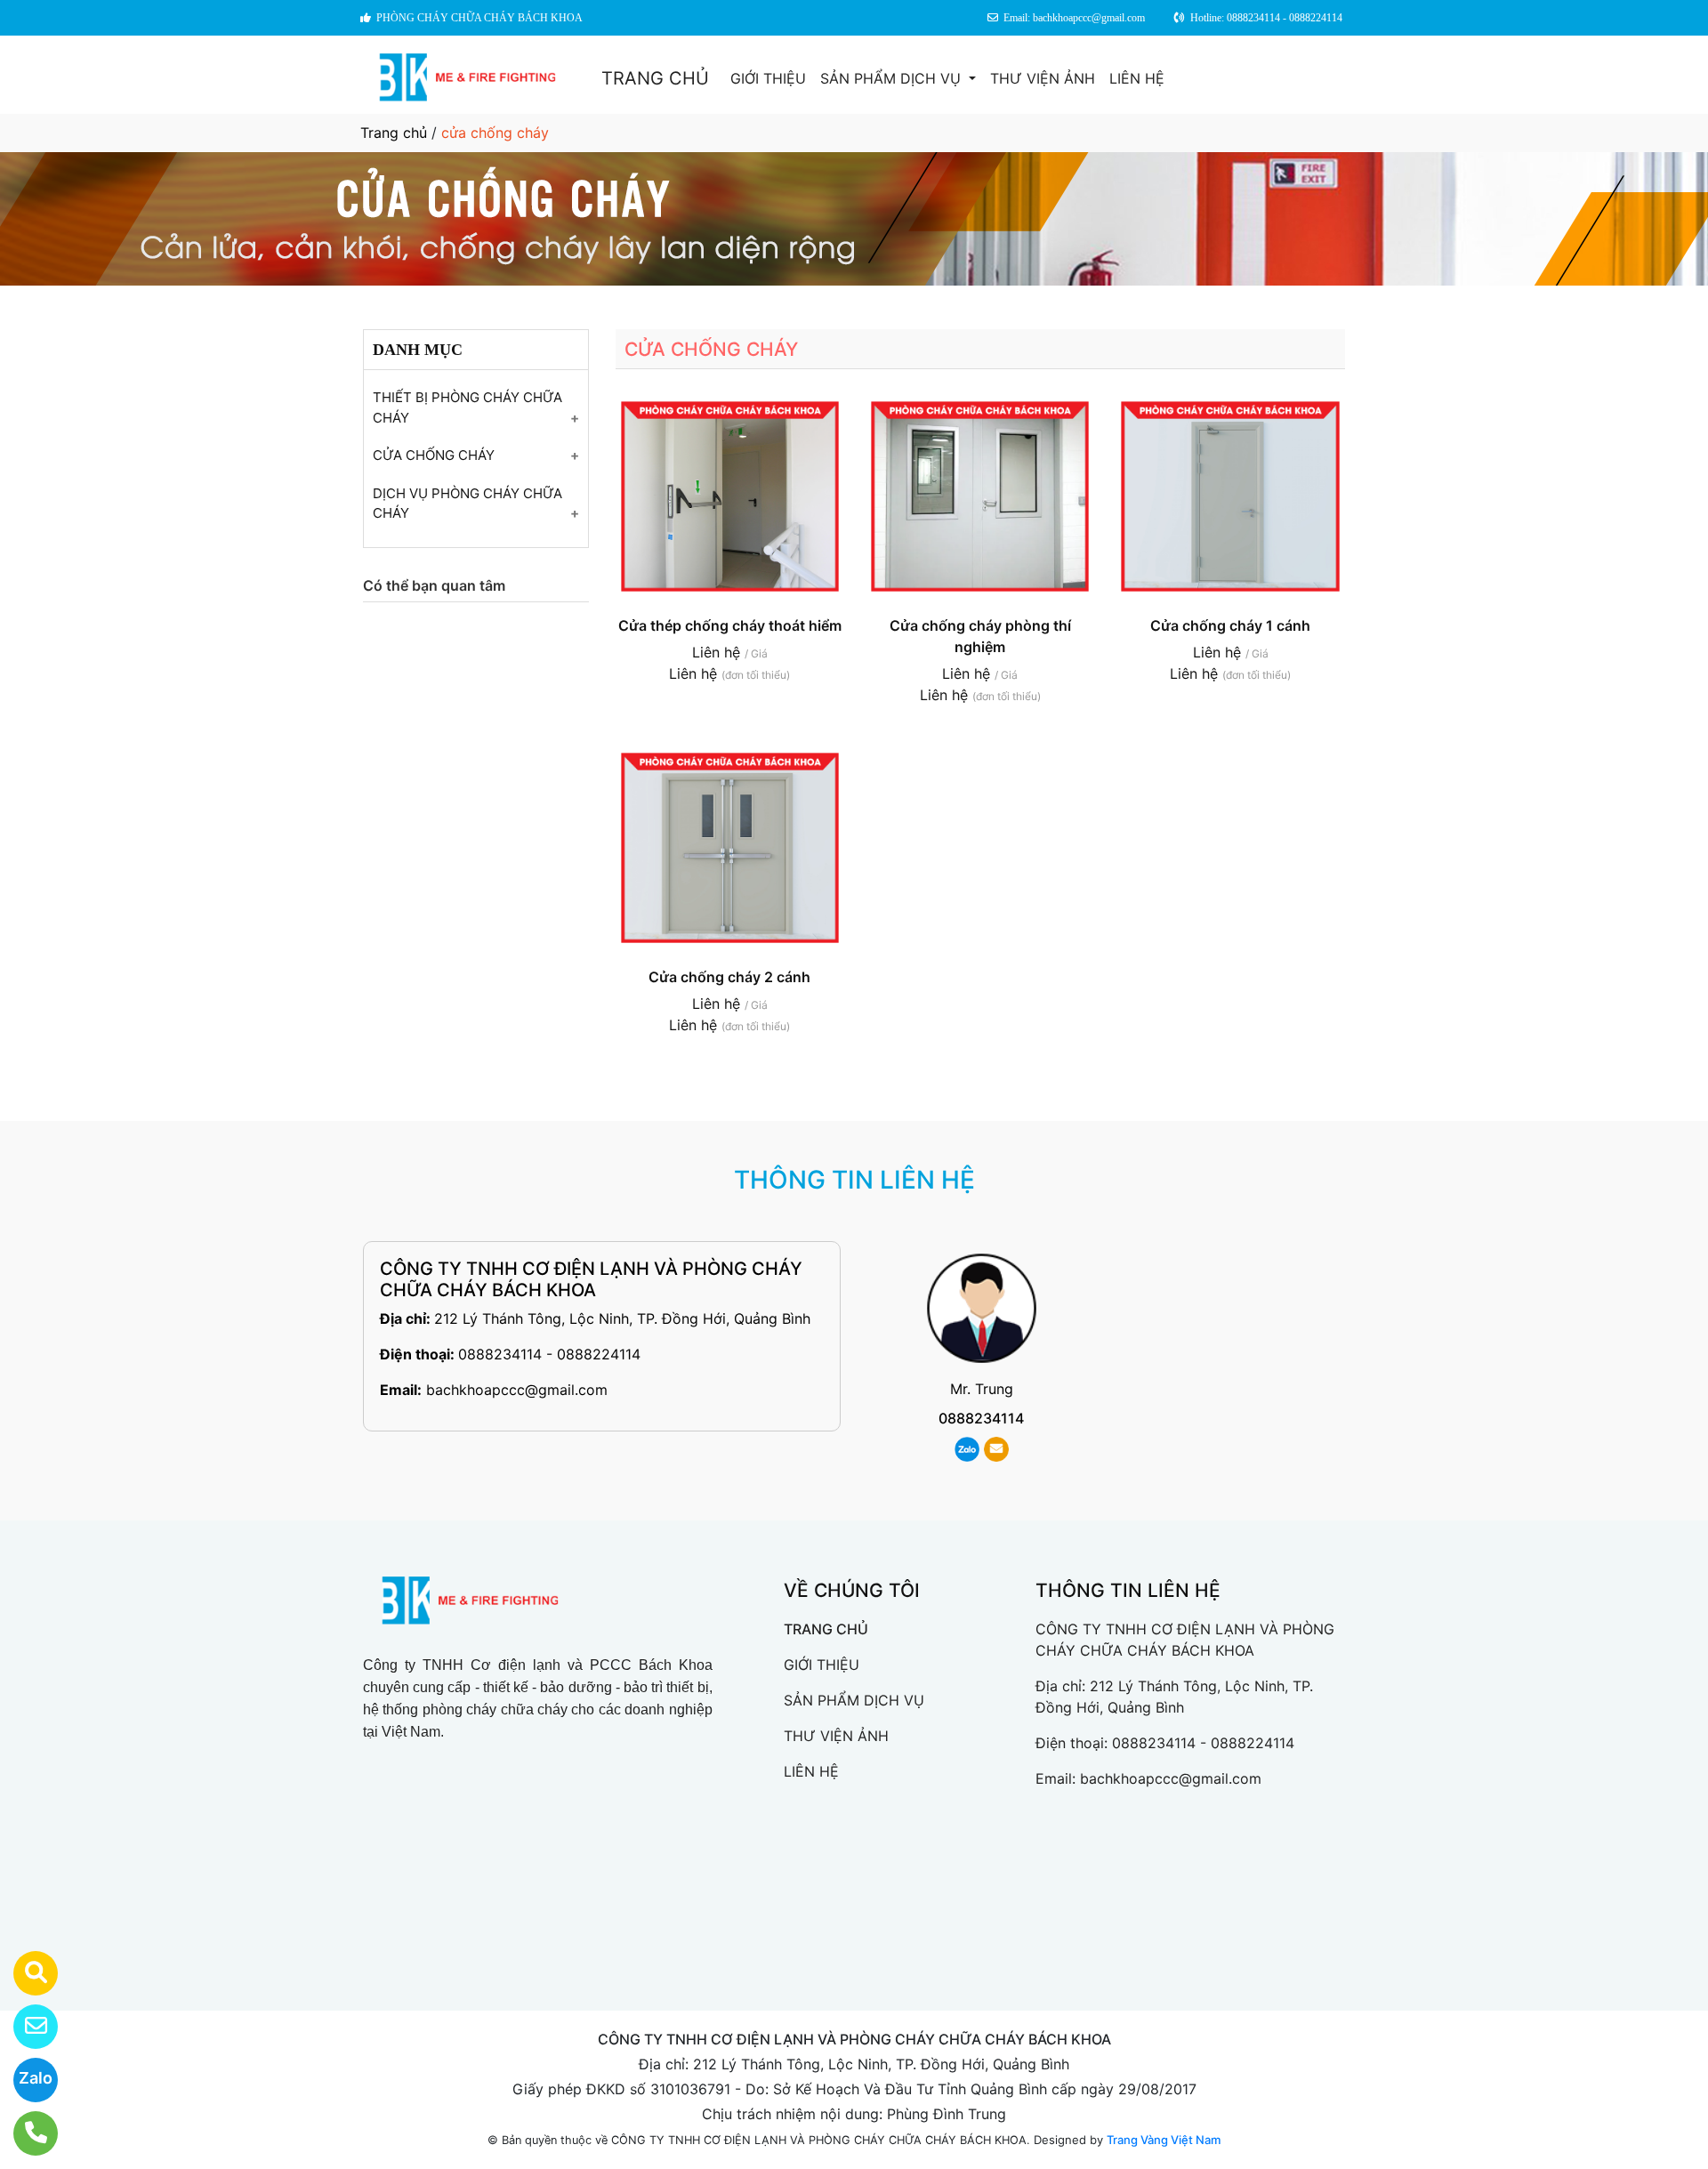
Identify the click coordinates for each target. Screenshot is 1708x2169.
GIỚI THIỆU (768, 78)
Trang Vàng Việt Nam (1164, 2140)
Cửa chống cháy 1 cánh (1230, 625)
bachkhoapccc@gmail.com (517, 1390)
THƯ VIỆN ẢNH (1043, 78)
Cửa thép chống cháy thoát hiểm (730, 625)
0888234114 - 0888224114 (549, 1354)
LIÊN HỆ (1137, 78)
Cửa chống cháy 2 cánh (729, 977)
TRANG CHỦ (655, 78)
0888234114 (981, 1418)
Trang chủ (394, 133)
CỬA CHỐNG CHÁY (434, 455)
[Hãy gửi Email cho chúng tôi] (24, 2027)
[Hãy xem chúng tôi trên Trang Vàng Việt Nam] (24, 1973)
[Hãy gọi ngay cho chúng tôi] (24, 2133)
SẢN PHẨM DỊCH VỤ (893, 78)
